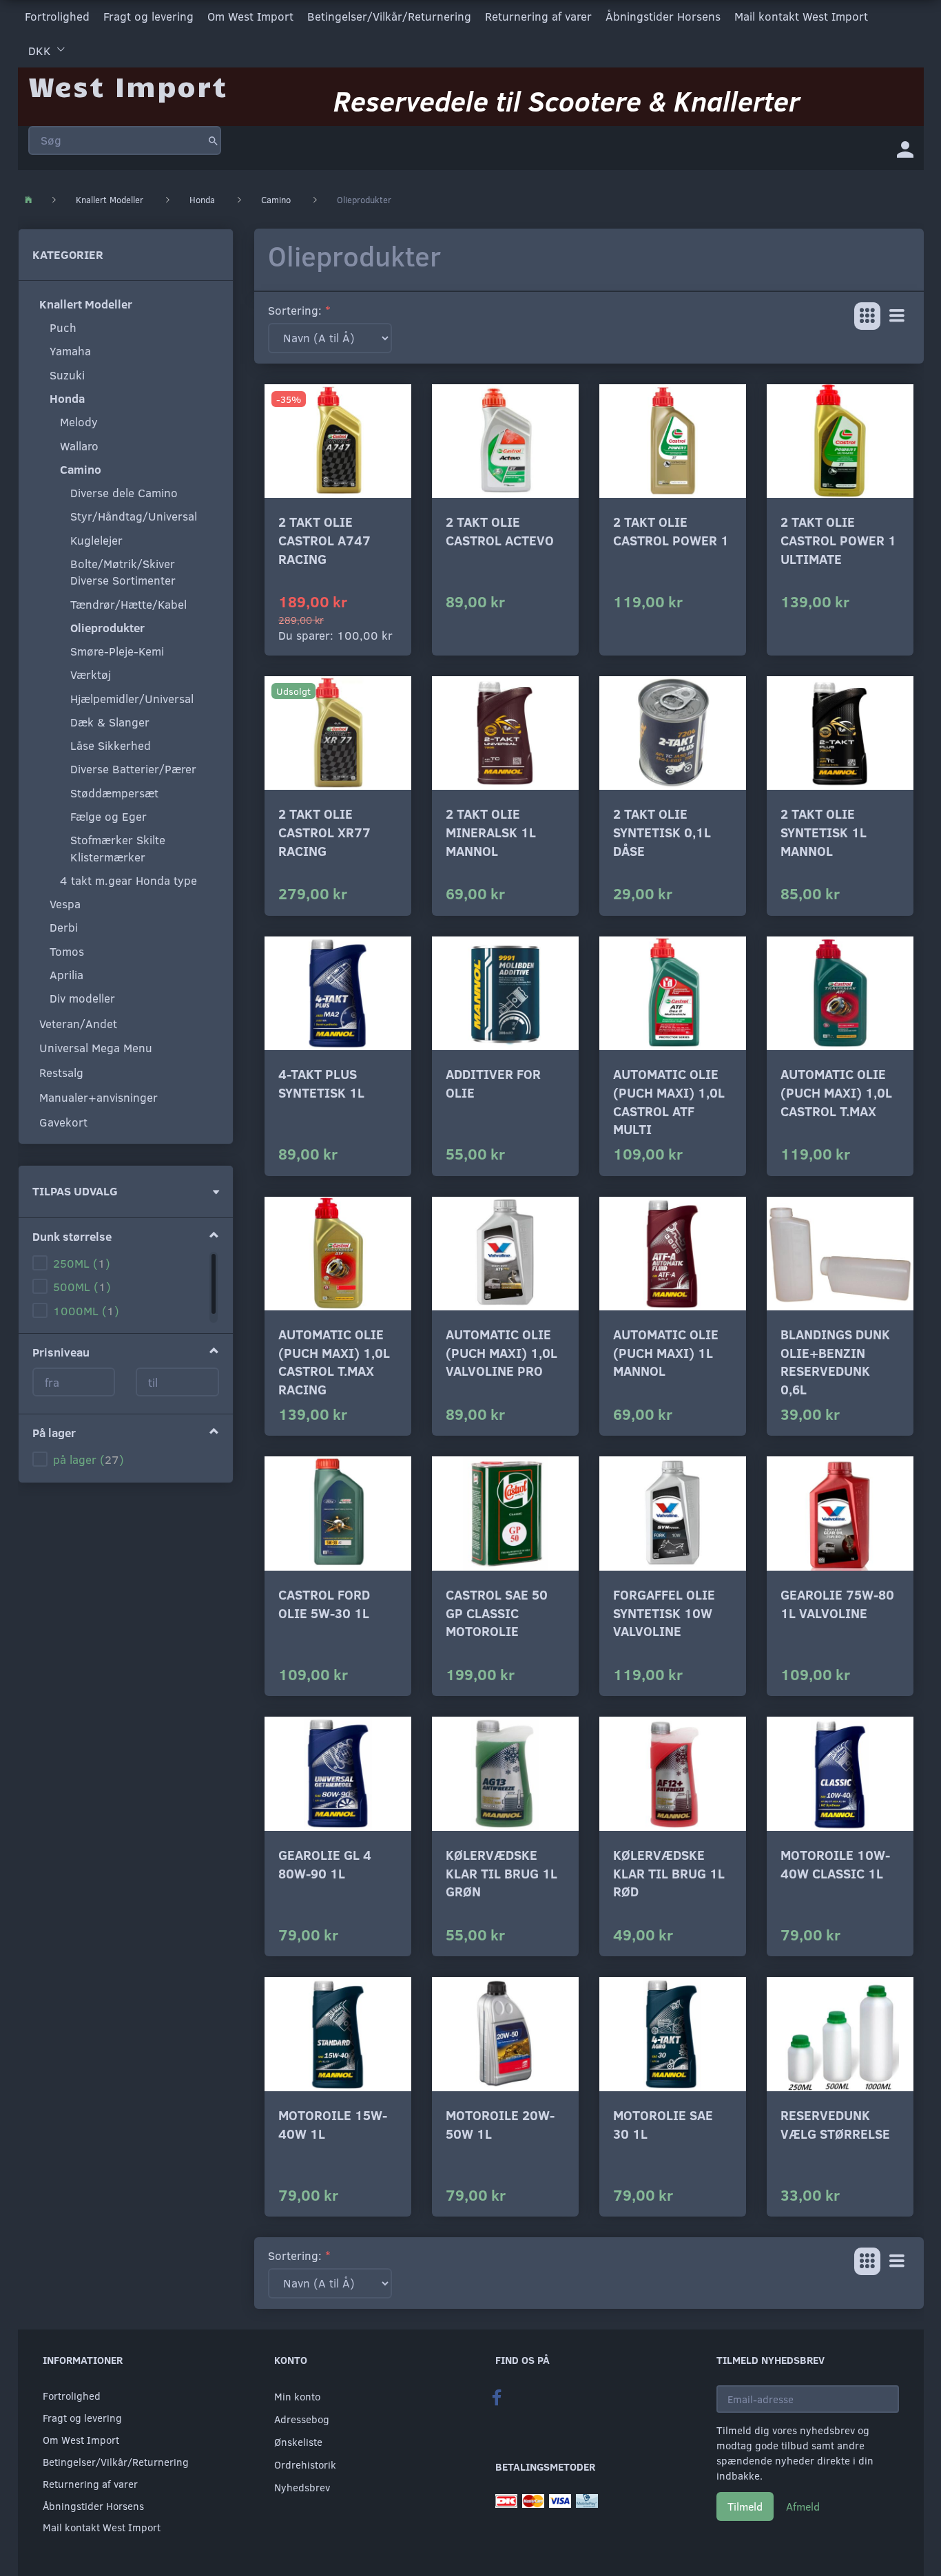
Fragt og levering (148, 16)
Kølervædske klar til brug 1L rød (669, 1873)
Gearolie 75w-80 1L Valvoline (837, 1604)
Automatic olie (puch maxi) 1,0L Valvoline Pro (501, 1352)
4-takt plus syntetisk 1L (321, 1083)
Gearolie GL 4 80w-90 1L (325, 1864)
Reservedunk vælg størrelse (835, 2124)
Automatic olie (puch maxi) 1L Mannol (666, 1352)
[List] (897, 316)
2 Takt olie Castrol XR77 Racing (324, 832)
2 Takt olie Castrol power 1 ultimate (838, 540)
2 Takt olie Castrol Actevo (500, 531)
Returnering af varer (538, 16)
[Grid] (867, 316)
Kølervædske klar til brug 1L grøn (501, 1873)
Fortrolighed (57, 16)
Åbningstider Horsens (663, 16)
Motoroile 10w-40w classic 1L (835, 1864)
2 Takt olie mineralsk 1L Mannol (491, 832)
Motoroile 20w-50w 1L (500, 2124)
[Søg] (213, 140)
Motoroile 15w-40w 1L (333, 2124)
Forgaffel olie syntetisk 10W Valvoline (664, 1613)
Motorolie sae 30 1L (663, 2124)
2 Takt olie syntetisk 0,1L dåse (662, 832)
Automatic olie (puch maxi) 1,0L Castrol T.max (836, 1092)
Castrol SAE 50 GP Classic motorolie (497, 1613)
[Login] (905, 148)
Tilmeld (745, 2506)
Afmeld (803, 2506)
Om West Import (250, 16)
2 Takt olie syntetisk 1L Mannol (824, 832)
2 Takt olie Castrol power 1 (671, 531)
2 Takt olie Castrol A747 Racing (324, 540)
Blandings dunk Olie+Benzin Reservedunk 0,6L (835, 1362)
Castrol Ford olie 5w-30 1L (324, 1604)
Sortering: (295, 310)
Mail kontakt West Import (801, 16)
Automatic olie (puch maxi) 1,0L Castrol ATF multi (669, 1101)
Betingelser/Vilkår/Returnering (389, 16)
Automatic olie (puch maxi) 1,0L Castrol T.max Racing (334, 1362)
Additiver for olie (493, 1083)
